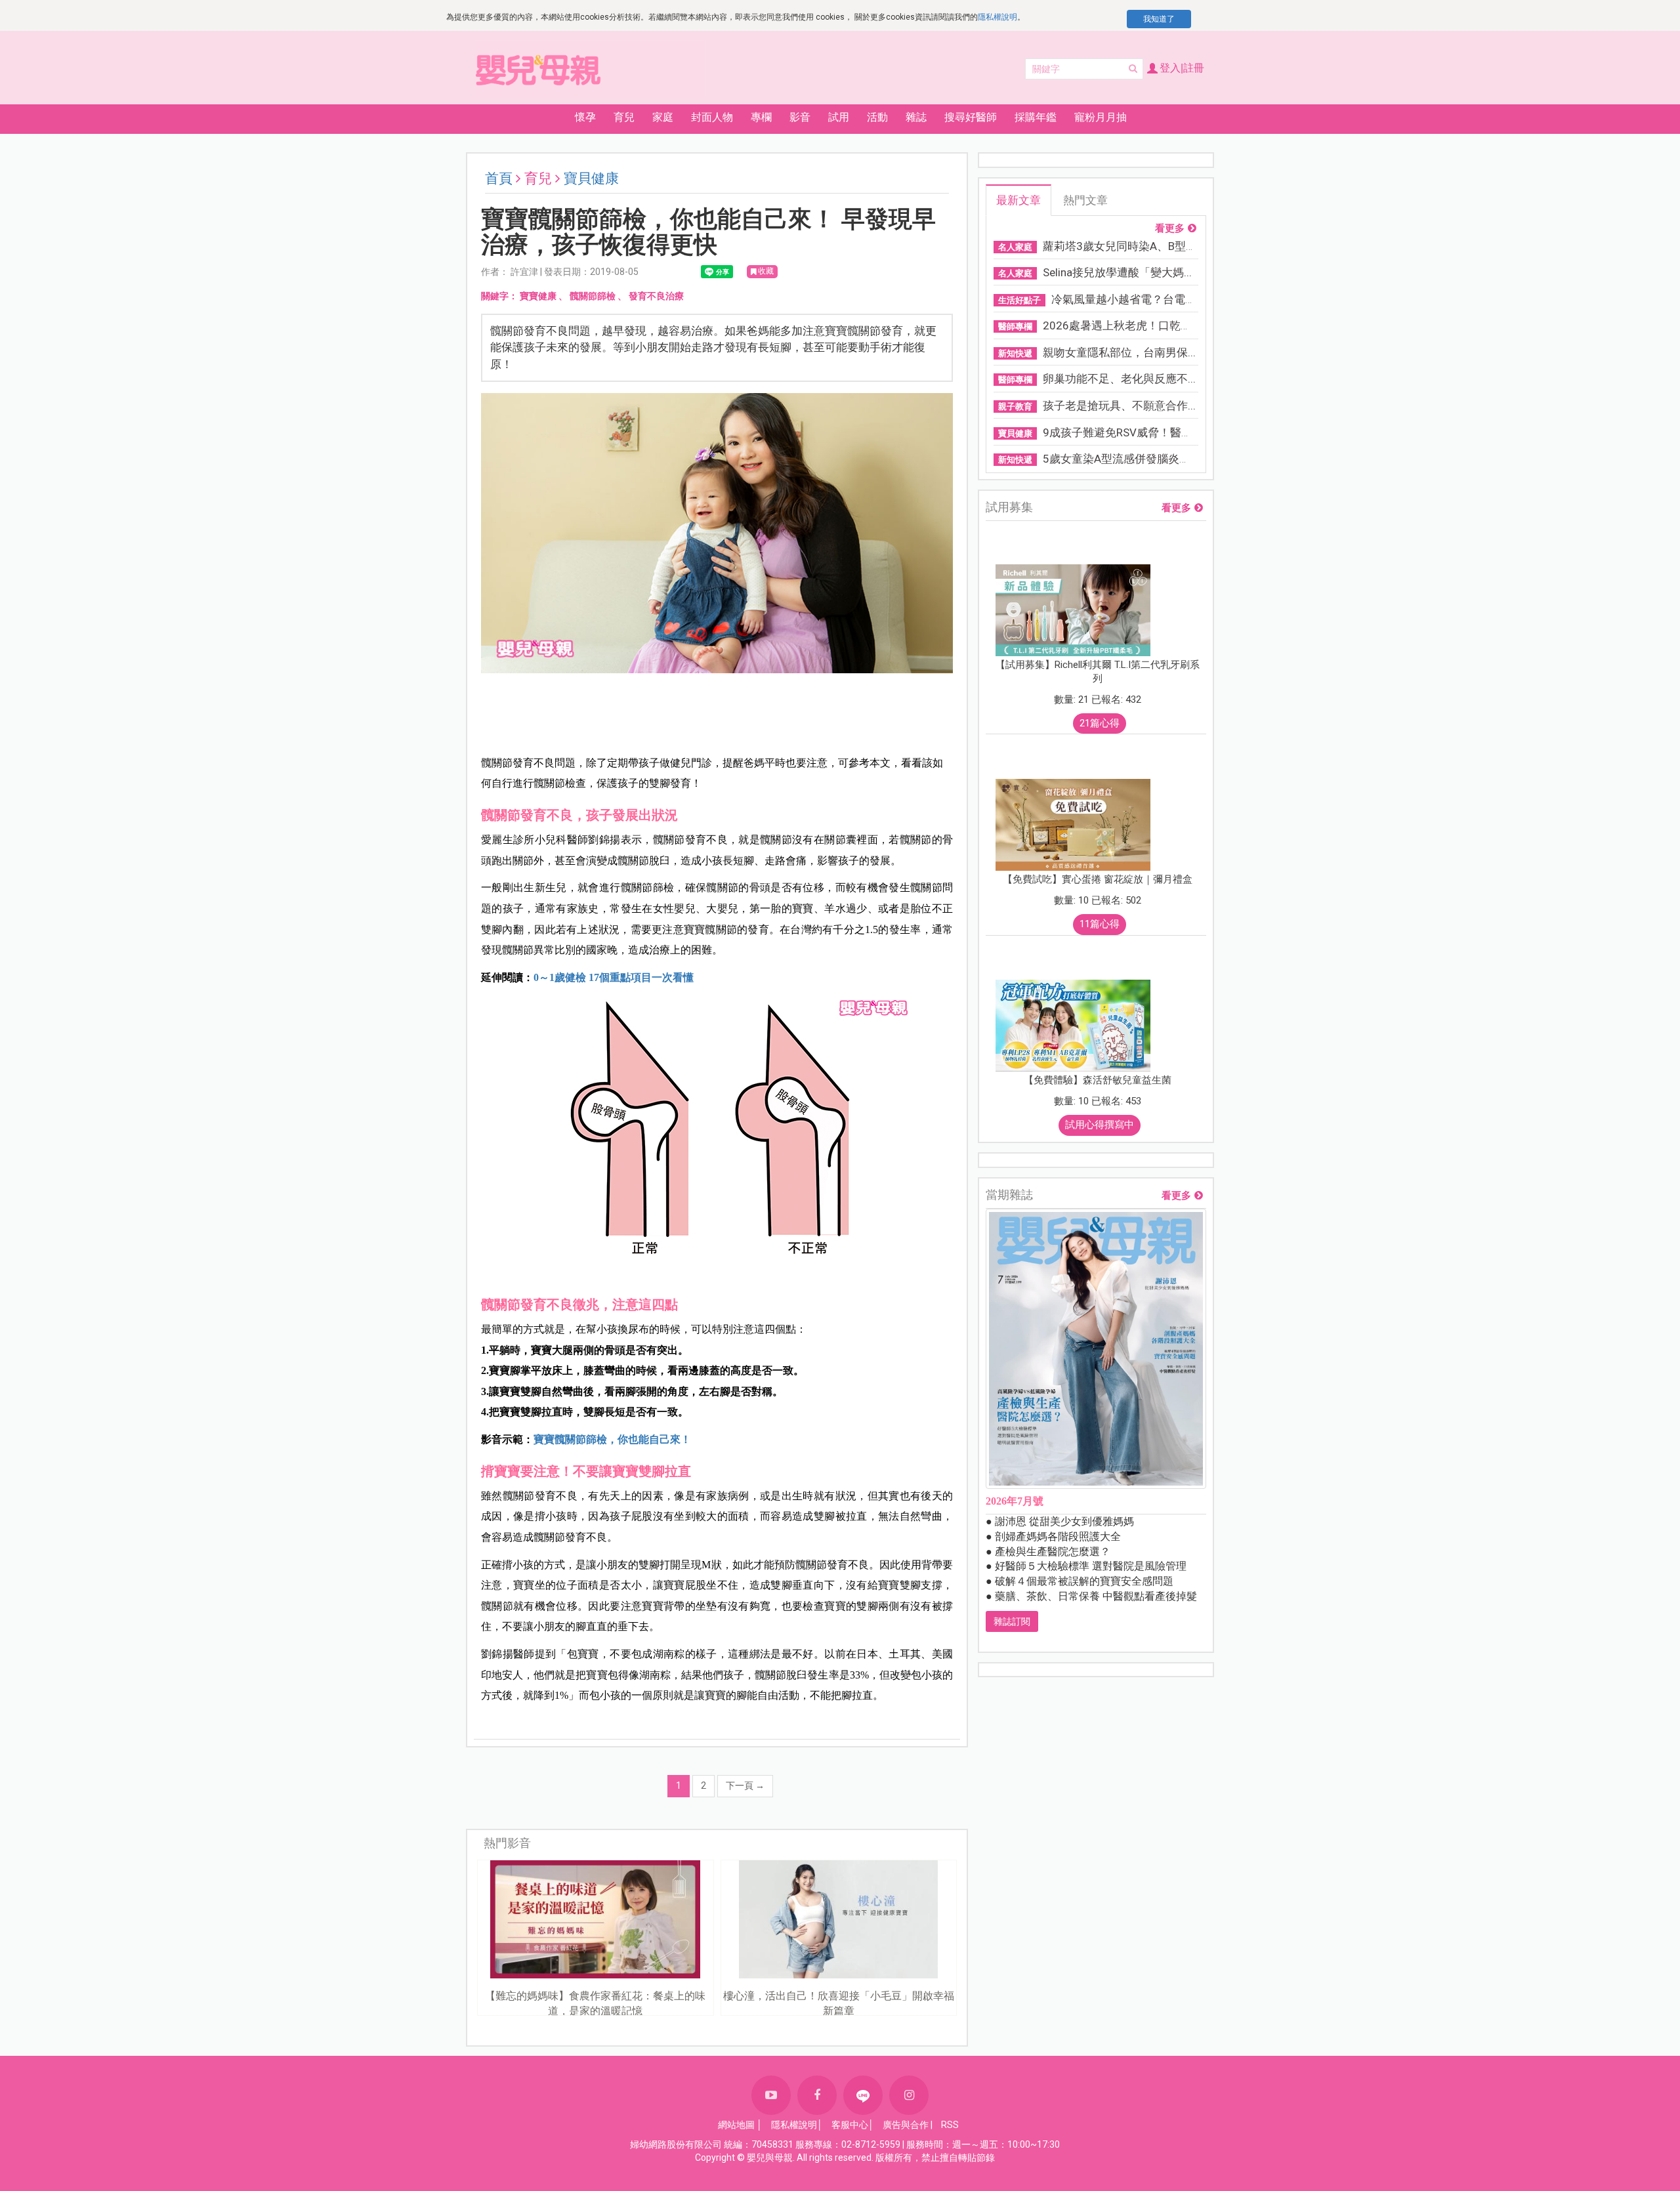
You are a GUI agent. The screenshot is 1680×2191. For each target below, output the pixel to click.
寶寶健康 (538, 296)
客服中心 (850, 2125)
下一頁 (745, 1785)
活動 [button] (877, 117)
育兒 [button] (624, 117)
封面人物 (712, 117)
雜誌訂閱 (1012, 1621)
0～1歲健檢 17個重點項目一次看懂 (614, 977)
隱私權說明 (997, 17)
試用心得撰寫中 (1100, 1125)
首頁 (499, 178)
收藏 (766, 271)
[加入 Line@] (863, 2095)
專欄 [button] (761, 117)
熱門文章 (1085, 200)
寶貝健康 (591, 178)
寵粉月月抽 (1101, 117)
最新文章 (1018, 200)
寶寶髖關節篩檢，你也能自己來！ (612, 1439)
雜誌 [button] (916, 117)
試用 (839, 117)
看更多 (1170, 229)
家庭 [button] (663, 117)
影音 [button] (800, 117)
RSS (950, 2125)
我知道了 (1159, 19)
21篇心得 (1100, 723)
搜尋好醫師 (971, 117)
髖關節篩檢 (593, 296)
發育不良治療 (656, 296)
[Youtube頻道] (771, 2095)
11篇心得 (1100, 924)
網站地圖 (736, 2125)
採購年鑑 (1036, 117)
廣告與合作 (906, 2125)
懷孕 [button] (585, 117)
